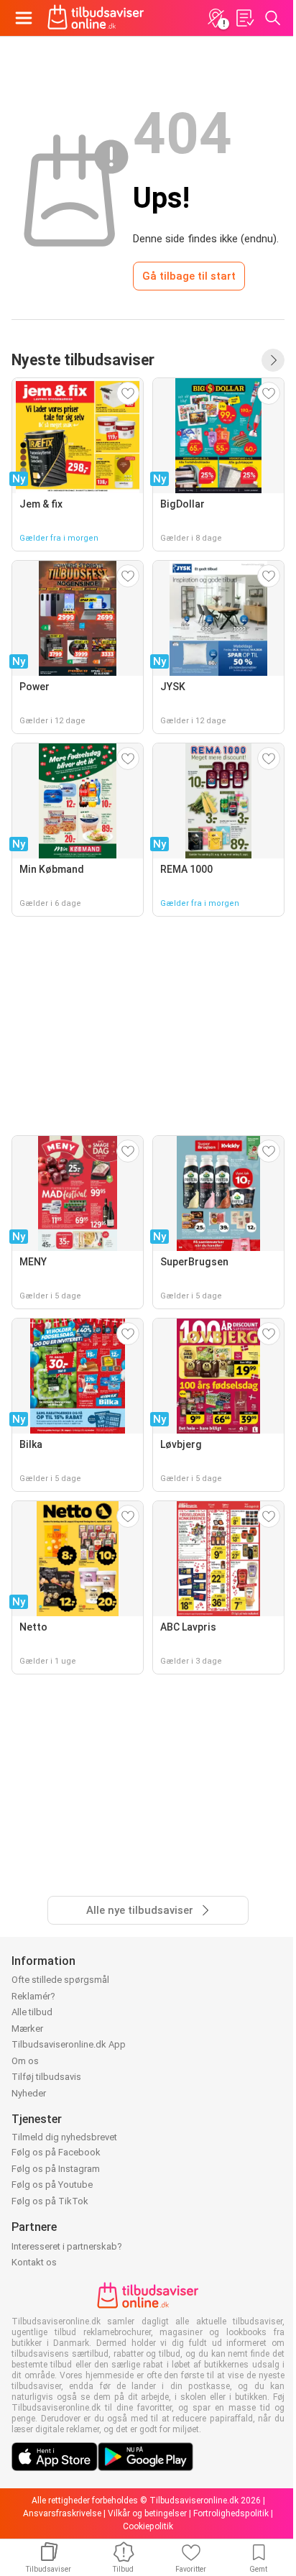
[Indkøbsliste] (244, 18)
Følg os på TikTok (50, 2201)
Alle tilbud (32, 2012)
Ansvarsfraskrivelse (62, 2513)
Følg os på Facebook (56, 2152)
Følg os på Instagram (56, 2169)
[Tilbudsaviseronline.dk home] (96, 18)
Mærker (27, 2029)
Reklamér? (33, 1996)
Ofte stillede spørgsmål (60, 1980)
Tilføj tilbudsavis (46, 2077)
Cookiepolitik (148, 2526)
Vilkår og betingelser (147, 2513)
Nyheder (29, 2093)
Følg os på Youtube (52, 2185)
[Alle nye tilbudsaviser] (273, 360)
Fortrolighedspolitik (231, 2513)
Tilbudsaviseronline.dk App (69, 2044)
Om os (25, 2061)
